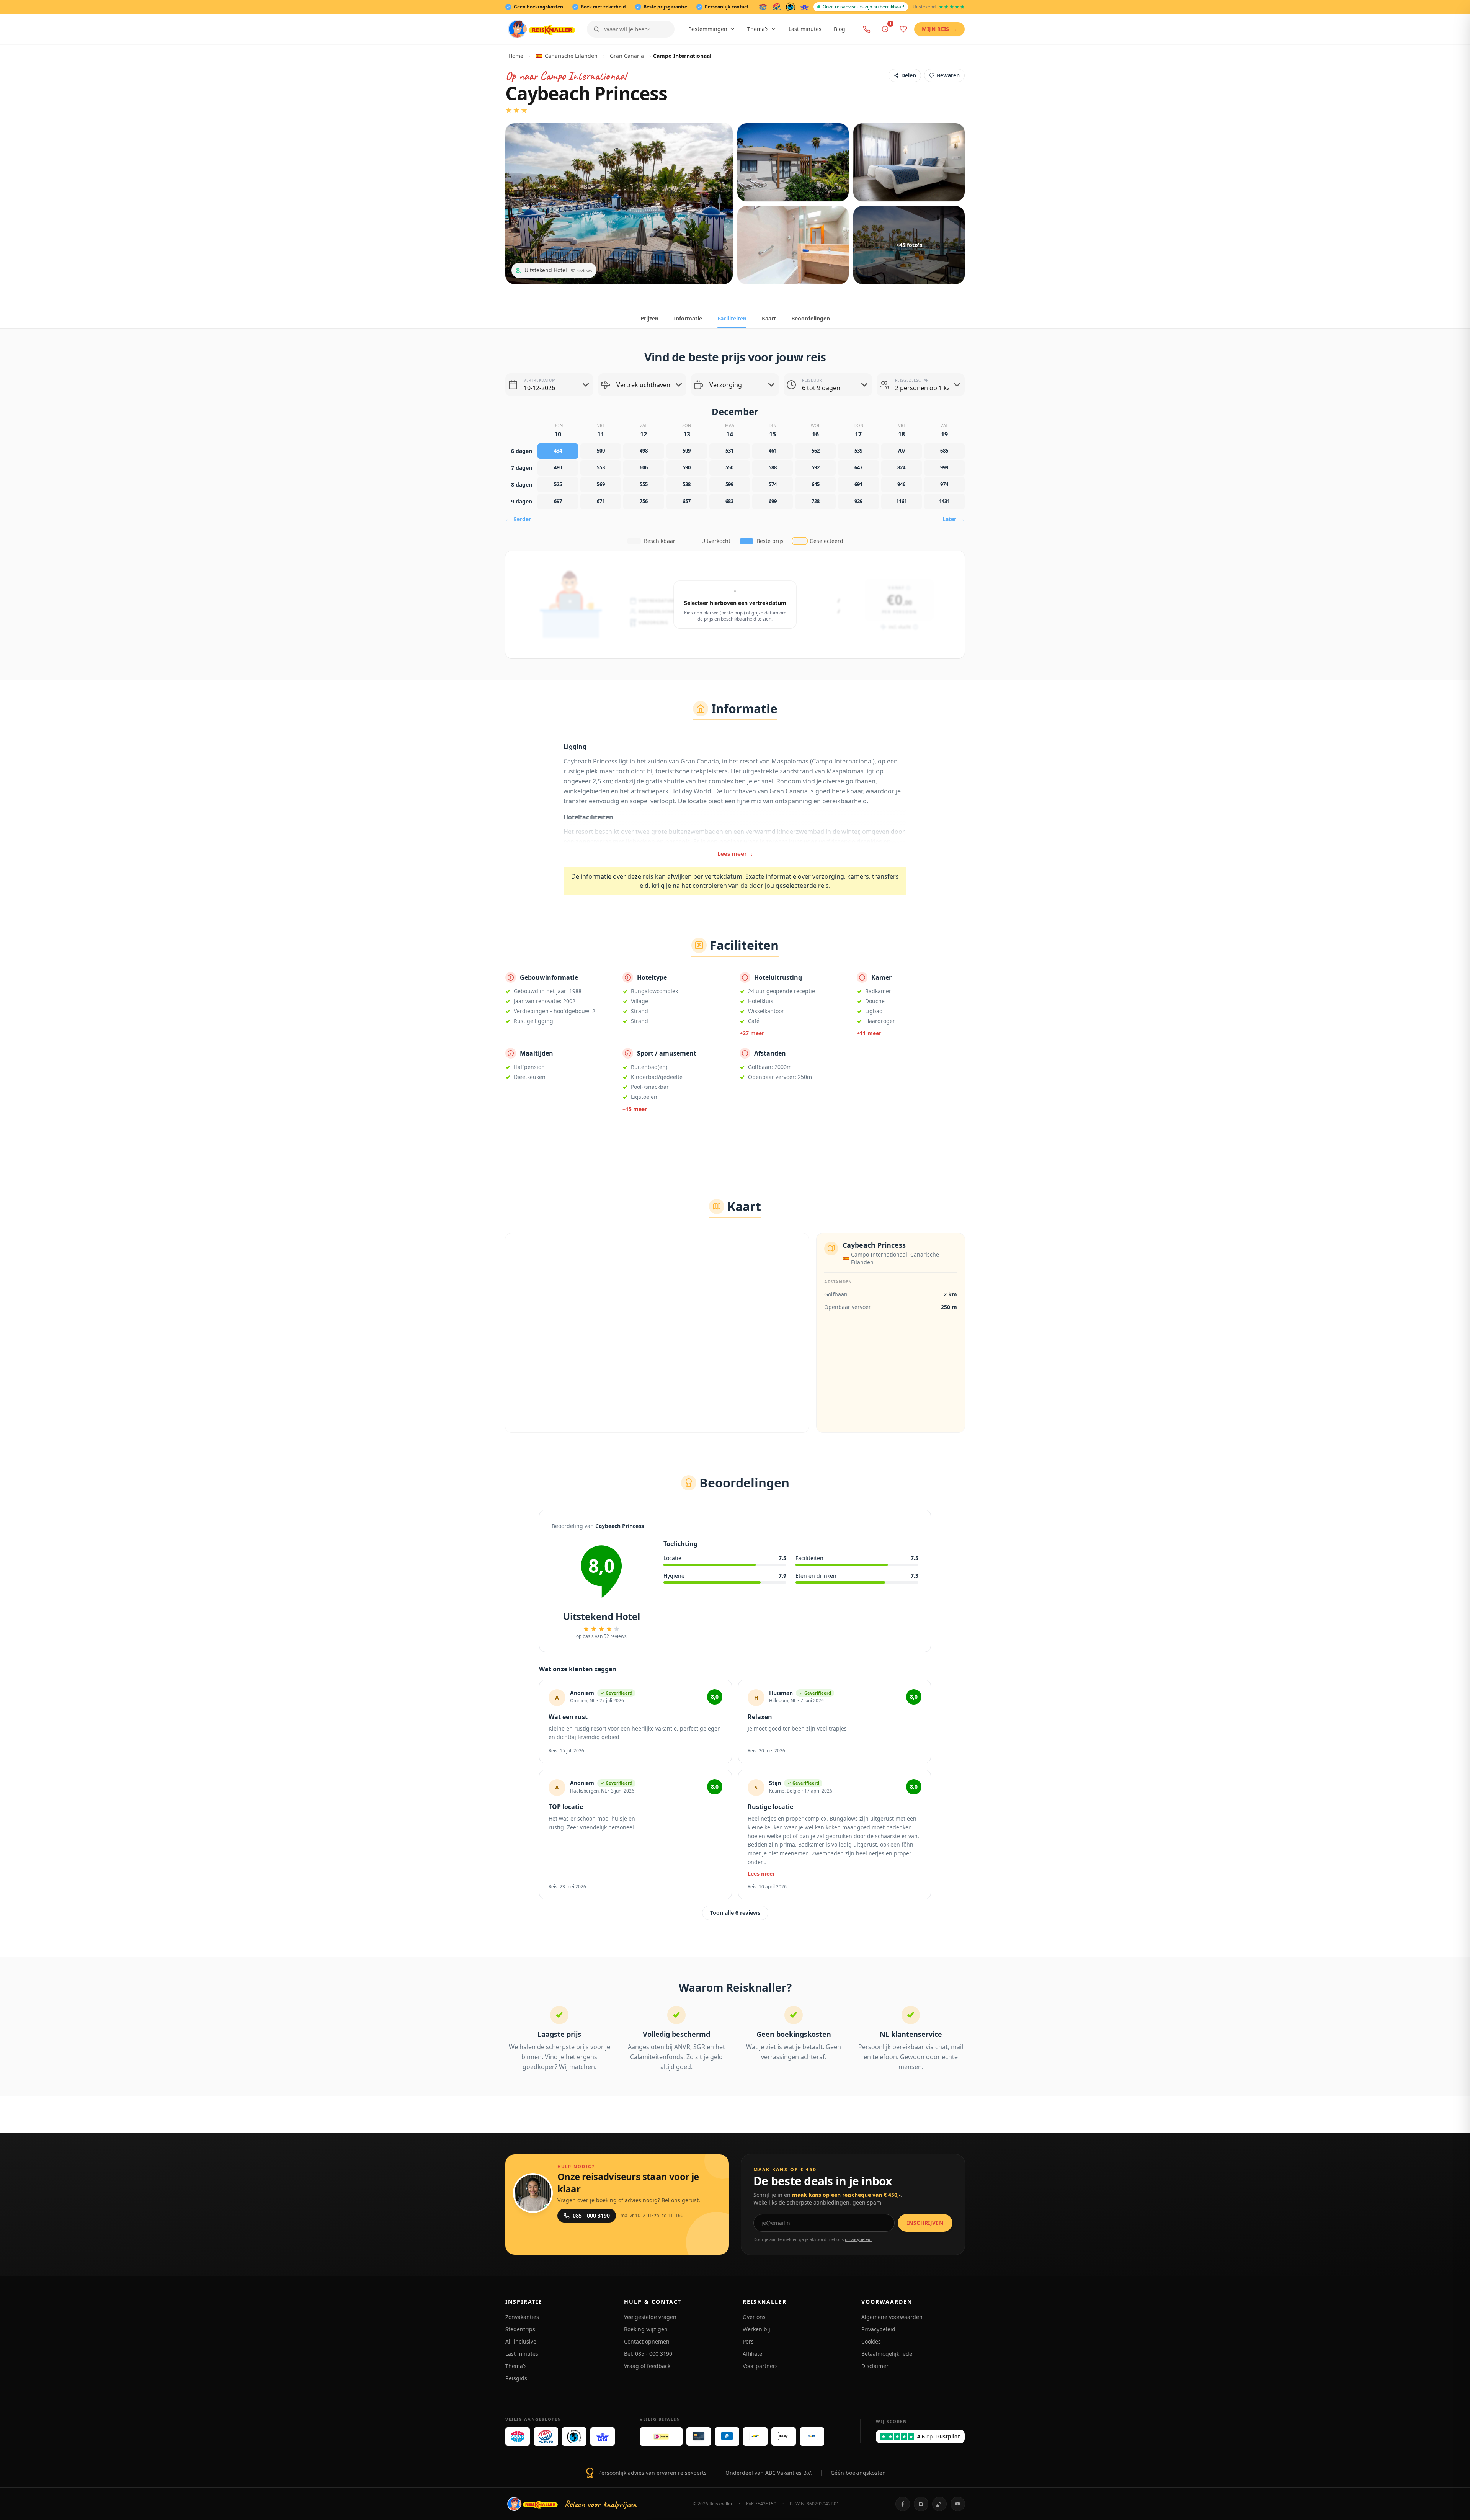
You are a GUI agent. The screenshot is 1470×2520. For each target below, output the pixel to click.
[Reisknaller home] (541, 29)
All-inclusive (521, 2341)
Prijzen (649, 318)
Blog (840, 29)
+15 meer (635, 1109)
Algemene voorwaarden (892, 2317)
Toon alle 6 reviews (735, 1913)
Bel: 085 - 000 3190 (648, 2354)
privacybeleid (858, 2239)
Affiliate (752, 2354)
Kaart (769, 318)
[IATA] (804, 7)
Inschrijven (925, 2223)
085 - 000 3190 (591, 2215)
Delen (909, 75)
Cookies (871, 2341)
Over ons (754, 2317)
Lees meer (735, 853)
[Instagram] (921, 2504)
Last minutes (805, 29)
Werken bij (756, 2329)
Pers (748, 2341)
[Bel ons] (867, 29)
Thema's (758, 29)
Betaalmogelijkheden (889, 2354)
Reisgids (516, 2378)
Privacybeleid (878, 2329)
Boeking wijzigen (646, 2329)
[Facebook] (903, 2504)
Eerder (518, 519)
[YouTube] (958, 2504)
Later (954, 519)
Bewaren (948, 75)
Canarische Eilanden (571, 56)
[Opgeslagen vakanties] (903, 29)
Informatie (688, 318)
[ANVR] (763, 7)
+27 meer (752, 1033)
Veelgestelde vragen (650, 2317)
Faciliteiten (732, 318)
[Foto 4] (793, 245)
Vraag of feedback (647, 2366)
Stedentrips (520, 2329)
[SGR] (777, 7)
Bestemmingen (708, 29)
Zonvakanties (522, 2317)
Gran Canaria (627, 56)
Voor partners (760, 2366)
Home (516, 56)
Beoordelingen (811, 318)
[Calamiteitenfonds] (791, 7)
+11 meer (869, 1033)
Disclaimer (875, 2366)
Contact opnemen (647, 2341)
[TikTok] (939, 2504)
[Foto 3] (909, 162)
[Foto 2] (793, 162)
